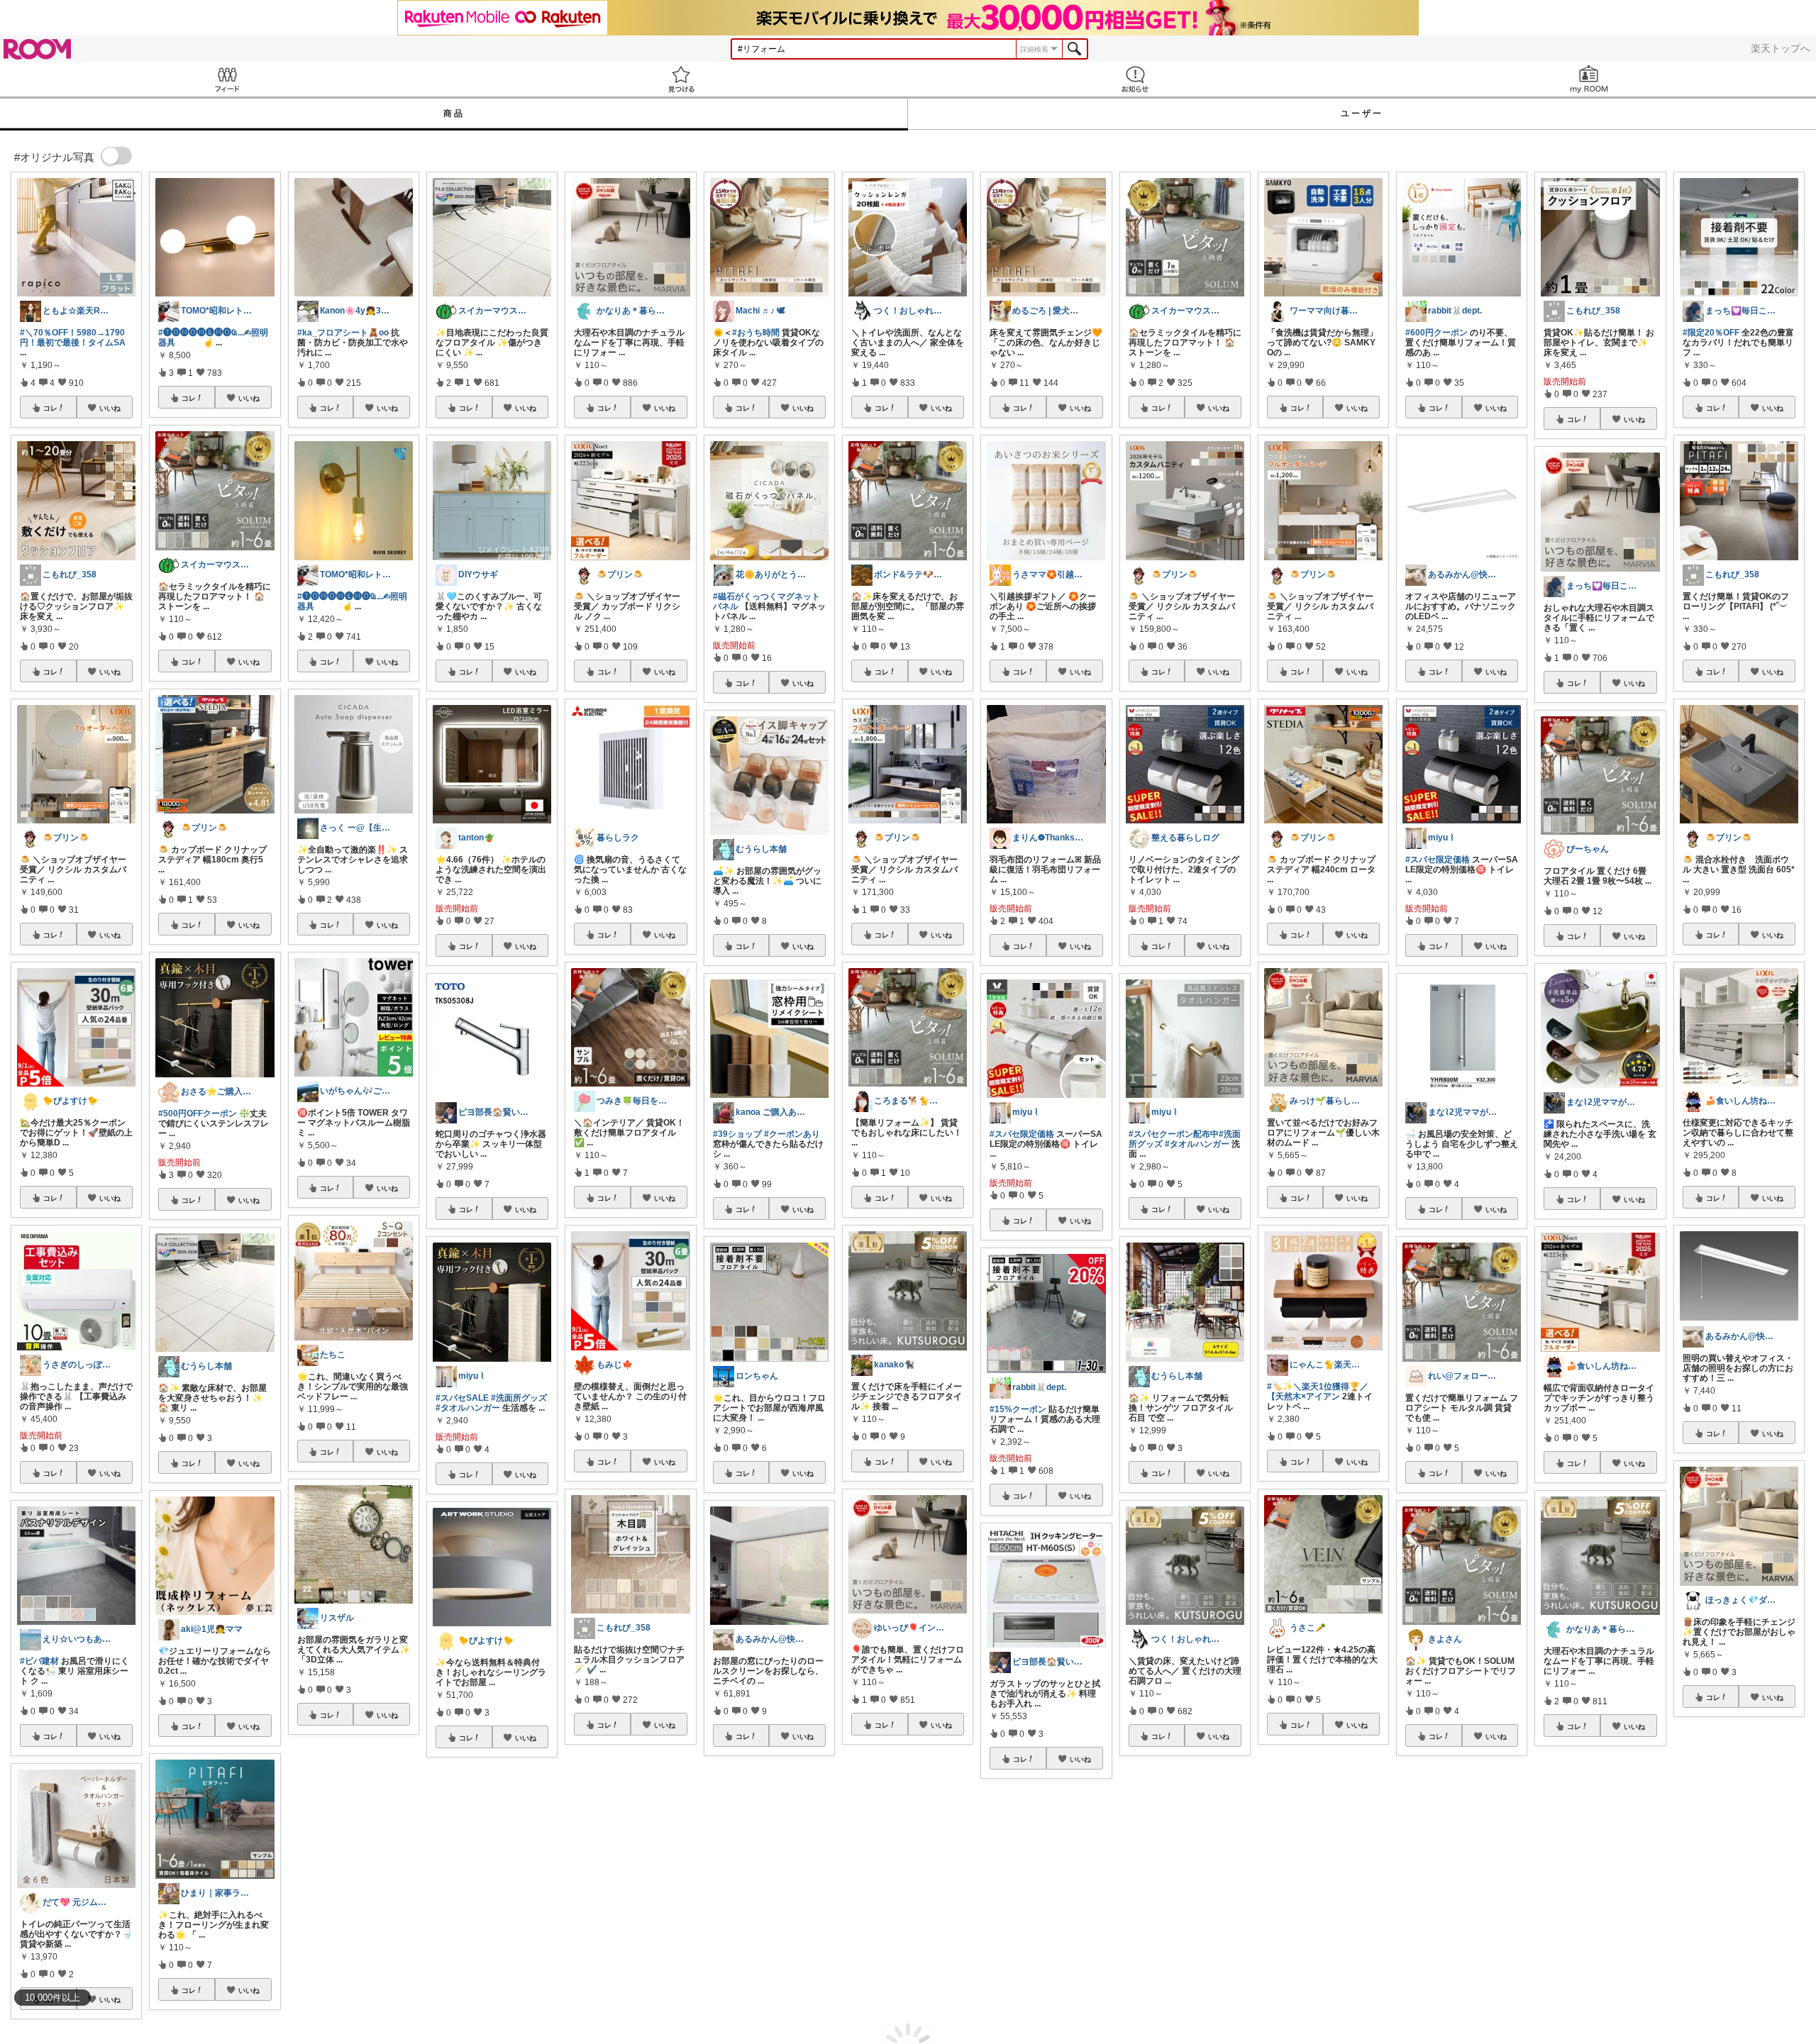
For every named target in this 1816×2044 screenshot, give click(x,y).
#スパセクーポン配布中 (1174, 1134)
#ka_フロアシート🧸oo (343, 333)
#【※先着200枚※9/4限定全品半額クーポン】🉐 (1045, 1952)
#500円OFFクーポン (198, 1113)
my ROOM (1589, 79)
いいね (110, 408)
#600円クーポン (1436, 333)
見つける (681, 79)
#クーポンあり (792, 1134)
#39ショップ (737, 1134)
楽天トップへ (1781, 48)
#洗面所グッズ (519, 1398)
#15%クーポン (1018, 1409)
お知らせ (1135, 79)
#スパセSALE (462, 1398)
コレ (50, 408)
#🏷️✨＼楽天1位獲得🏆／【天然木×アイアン (1318, 1392)
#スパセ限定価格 (1022, 1134)
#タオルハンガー (468, 1408)
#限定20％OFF (1711, 333)
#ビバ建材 (39, 1661)
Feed (227, 79)
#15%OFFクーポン (749, 1924)
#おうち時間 (756, 333)
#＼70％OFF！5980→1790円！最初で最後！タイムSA (73, 338)
